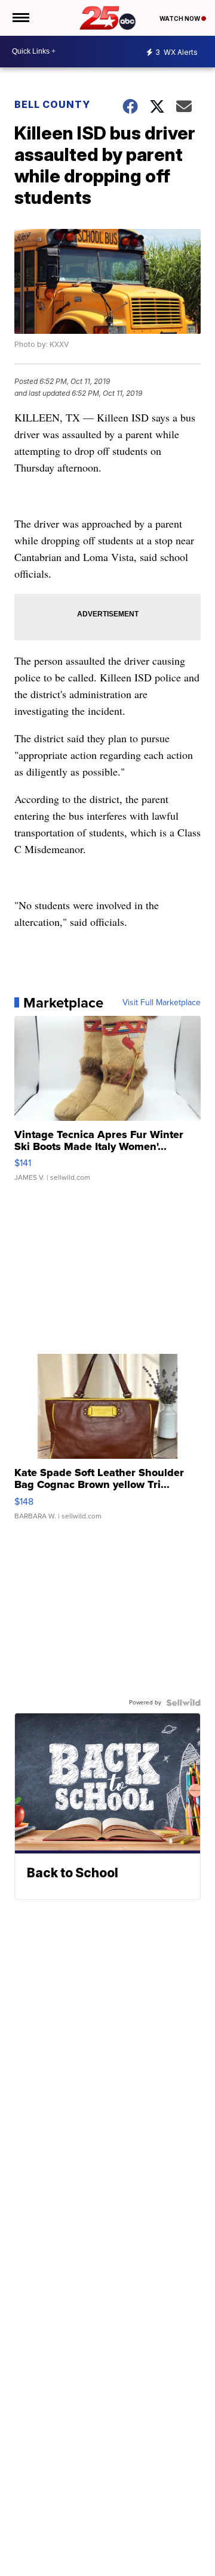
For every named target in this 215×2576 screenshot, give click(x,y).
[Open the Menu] (20, 18)
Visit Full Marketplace (162, 1003)
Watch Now (180, 18)
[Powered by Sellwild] (183, 1703)
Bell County (52, 104)
